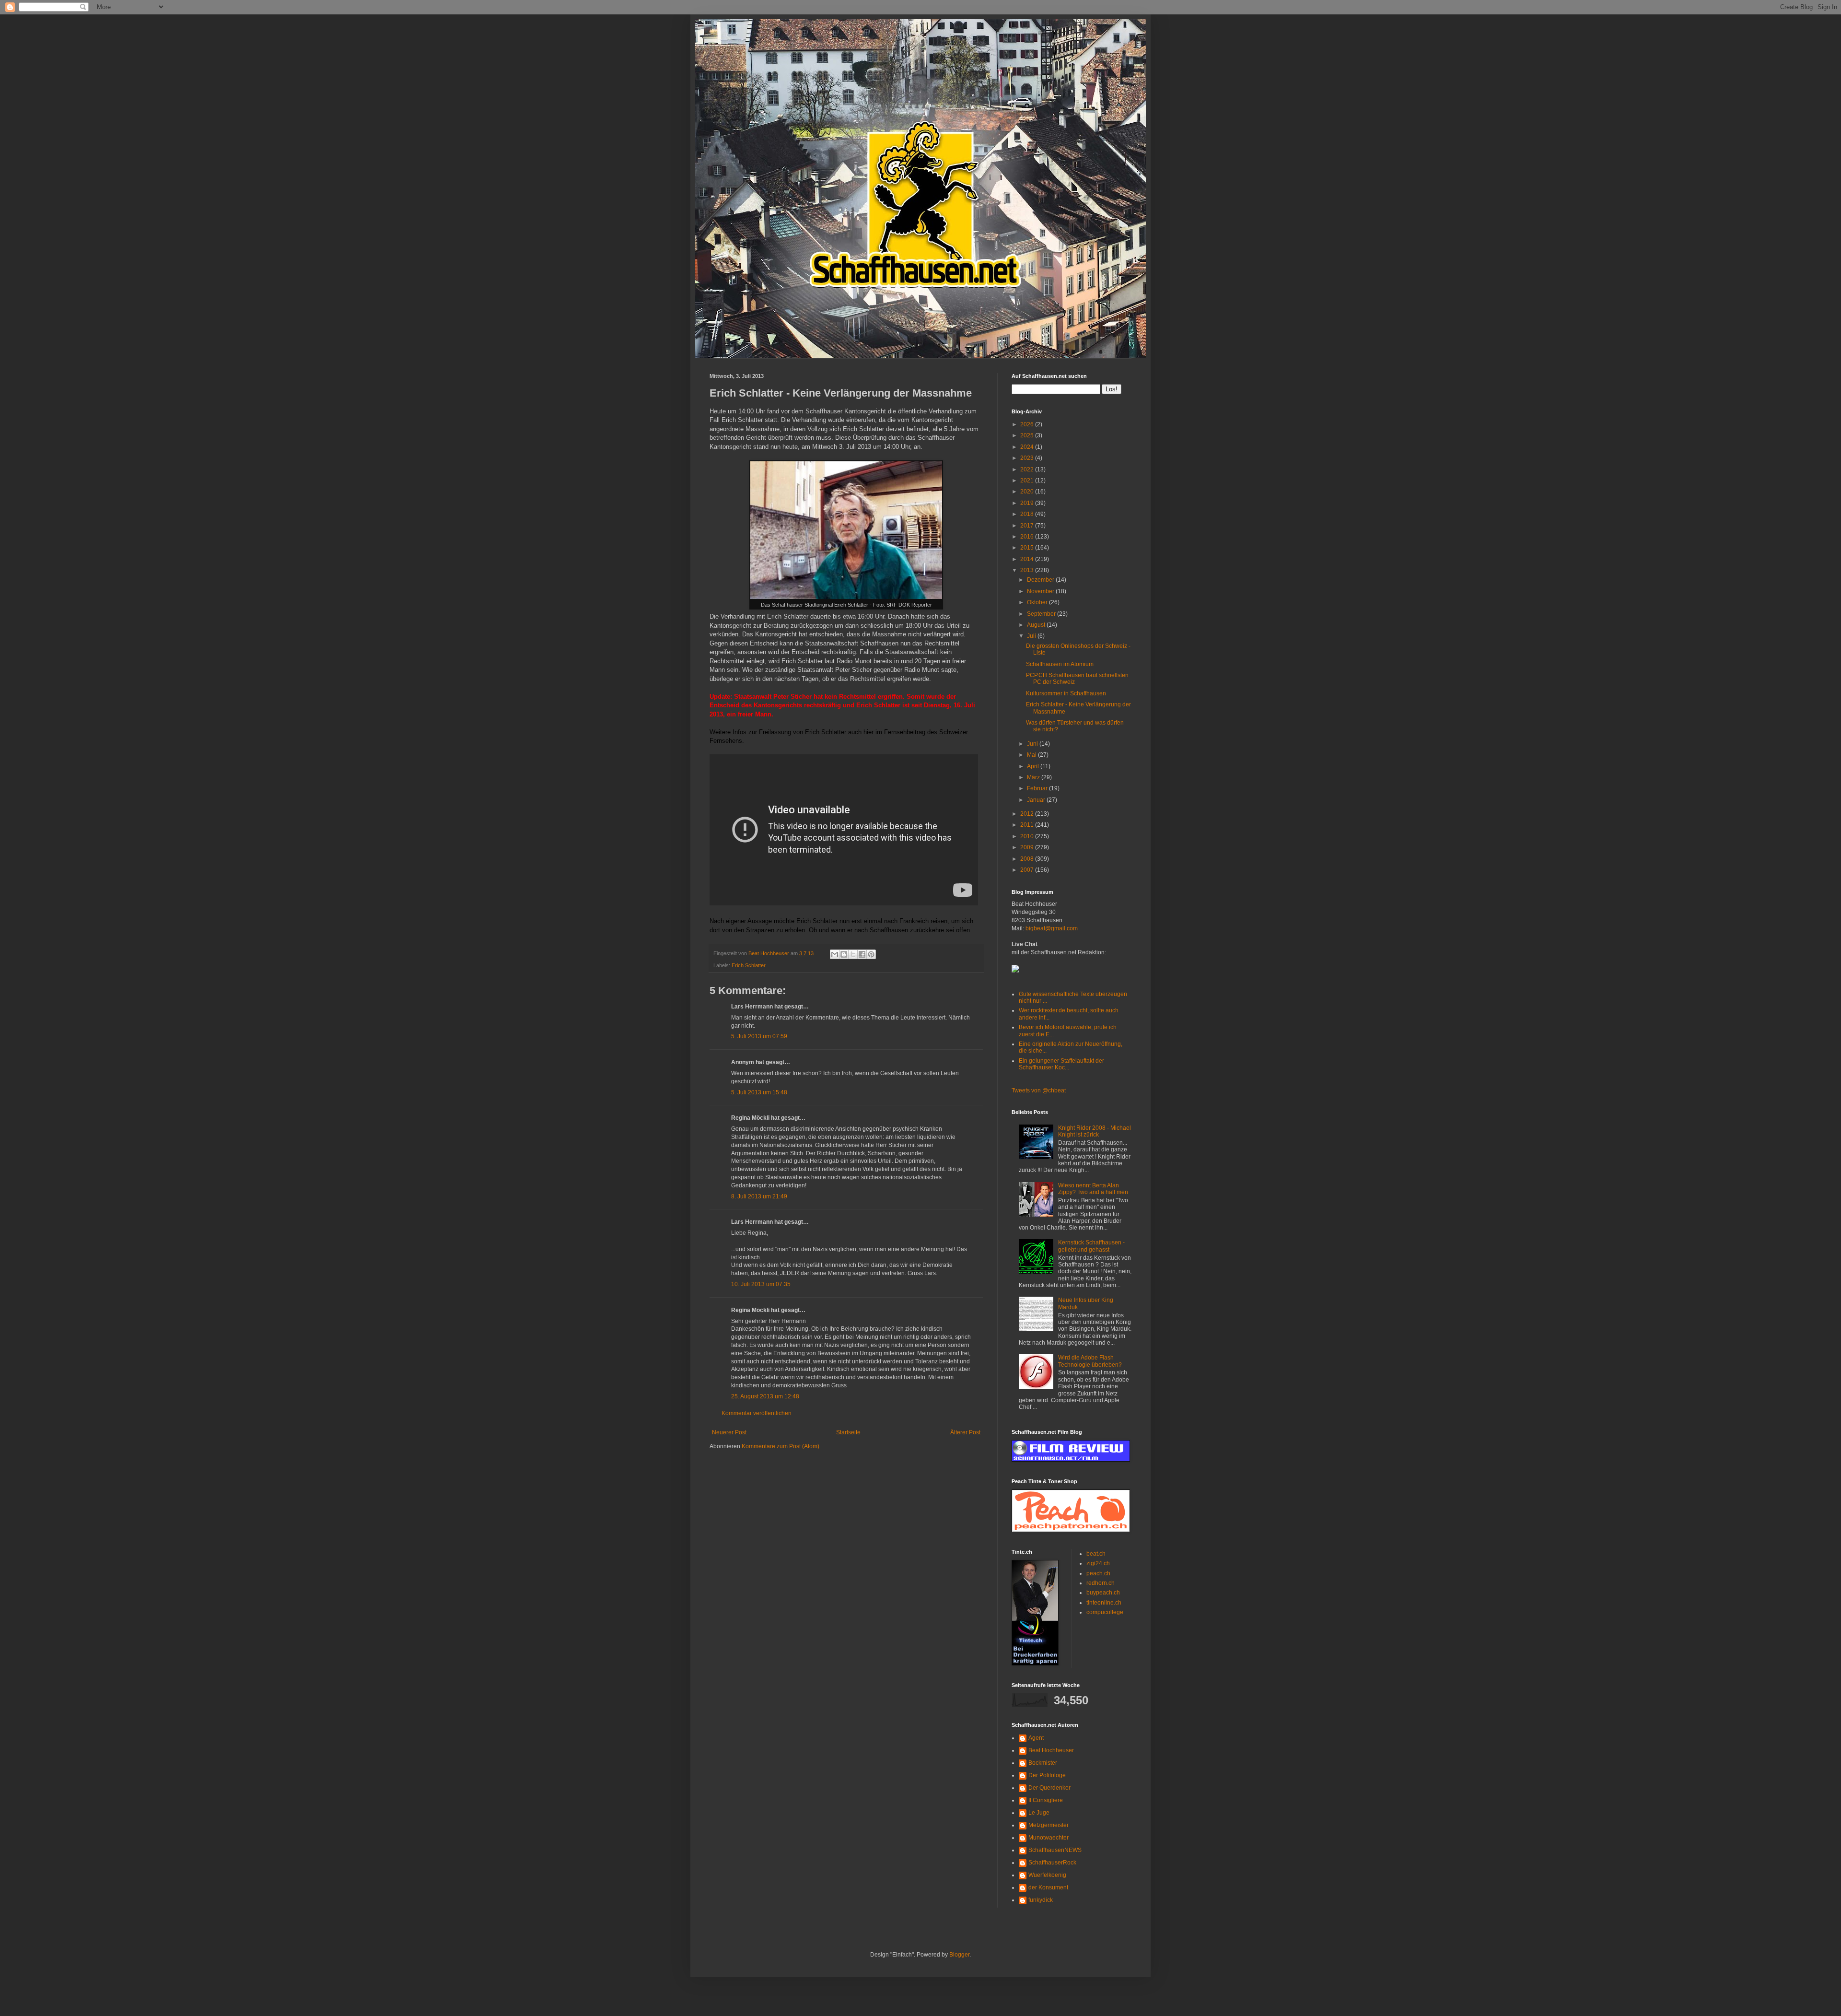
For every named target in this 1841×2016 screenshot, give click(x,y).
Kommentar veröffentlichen (757, 1413)
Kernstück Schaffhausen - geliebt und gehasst (1091, 1246)
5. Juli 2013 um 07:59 (759, 1036)
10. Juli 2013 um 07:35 (761, 1284)
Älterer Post (965, 1432)
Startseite (848, 1432)
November (1041, 591)
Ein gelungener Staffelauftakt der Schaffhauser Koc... (1061, 1064)
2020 (1028, 492)
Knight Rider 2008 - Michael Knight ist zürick (1095, 1131)
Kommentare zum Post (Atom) (781, 1446)
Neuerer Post (729, 1432)
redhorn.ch (1101, 1583)
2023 (1028, 458)
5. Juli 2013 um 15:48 (759, 1092)
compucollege (1105, 1612)
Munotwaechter (1049, 1838)
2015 (1028, 548)
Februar (1038, 788)
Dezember (1041, 580)
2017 (1028, 526)
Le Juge (1039, 1813)
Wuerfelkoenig (1047, 1875)
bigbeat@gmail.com (1052, 928)
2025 (1028, 435)
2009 (1028, 847)
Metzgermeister (1049, 1825)
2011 (1028, 825)
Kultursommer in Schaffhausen (1066, 693)
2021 (1028, 481)
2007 (1028, 870)
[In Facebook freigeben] (862, 954)
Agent (1036, 1738)
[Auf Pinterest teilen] (871, 954)
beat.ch (1096, 1554)
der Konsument (1048, 1887)
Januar (1037, 800)
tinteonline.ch (1104, 1603)
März (1034, 777)
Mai (1032, 755)
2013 (1028, 570)
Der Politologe (1047, 1775)
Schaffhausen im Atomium (1060, 664)
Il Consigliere (1046, 1800)
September (1042, 614)
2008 (1028, 859)
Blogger (959, 1955)
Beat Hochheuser (1051, 1750)
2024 (1028, 447)
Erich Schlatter (749, 965)
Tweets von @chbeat (1039, 1090)
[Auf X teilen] (853, 954)
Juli (1032, 636)
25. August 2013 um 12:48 (765, 1396)
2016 (1028, 537)
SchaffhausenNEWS (1055, 1850)
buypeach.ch (1103, 1593)
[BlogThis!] (844, 954)
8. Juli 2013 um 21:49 (759, 1196)
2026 (1028, 424)
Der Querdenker (1049, 1788)
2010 (1028, 836)
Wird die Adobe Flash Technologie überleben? (1090, 1361)
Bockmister (1043, 1763)
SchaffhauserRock (1052, 1863)
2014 (1028, 559)
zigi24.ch (1098, 1563)
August (1037, 625)
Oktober (1038, 602)
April (1034, 766)
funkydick (1041, 1900)
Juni (1033, 744)
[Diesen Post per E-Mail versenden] (835, 954)
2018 (1028, 514)
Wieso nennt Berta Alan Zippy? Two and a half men (1093, 1189)
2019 (1028, 503)
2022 (1028, 469)
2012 (1028, 814)
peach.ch (1098, 1573)
